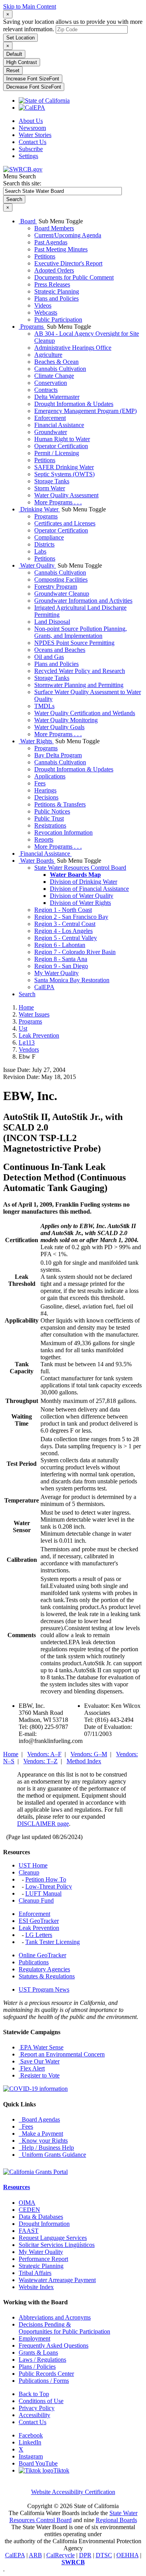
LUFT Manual (43, 1893)
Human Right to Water (62, 439)
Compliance (49, 537)
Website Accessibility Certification (73, 2492)
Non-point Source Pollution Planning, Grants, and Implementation (81, 632)
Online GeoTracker (42, 1955)
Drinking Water (39, 509)
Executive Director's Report (68, 263)
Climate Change (54, 376)
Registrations (50, 825)
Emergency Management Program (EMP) (85, 411)
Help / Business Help (46, 2148)
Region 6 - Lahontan (60, 945)
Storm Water (50, 488)
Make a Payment (41, 2134)
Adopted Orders (54, 270)
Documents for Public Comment (74, 277)
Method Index (84, 1761)
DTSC (104, 2555)
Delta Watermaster (57, 397)
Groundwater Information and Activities (83, 601)
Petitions (45, 256)
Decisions (46, 797)
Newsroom (32, 128)
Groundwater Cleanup (62, 594)
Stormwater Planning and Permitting (79, 685)
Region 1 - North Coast (63, 910)
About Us (31, 121)
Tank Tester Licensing (53, 1942)
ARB (35, 2555)
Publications (34, 1962)
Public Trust (49, 818)
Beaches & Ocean (56, 362)
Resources (17, 2187)
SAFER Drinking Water (64, 467)
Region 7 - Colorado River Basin (75, 952)
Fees (40, 783)
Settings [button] (28, 156)
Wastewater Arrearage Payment (57, 2280)
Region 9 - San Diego (61, 966)
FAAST (29, 2231)
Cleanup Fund (36, 1900)
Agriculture (48, 355)
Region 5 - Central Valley (66, 938)
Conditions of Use (41, 2401)
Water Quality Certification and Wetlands (85, 713)
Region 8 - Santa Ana (61, 959)
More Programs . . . (58, 502)
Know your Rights (43, 2141)
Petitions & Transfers (60, 804)
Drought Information (44, 2224)
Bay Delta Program (58, 755)
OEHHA (128, 2555)
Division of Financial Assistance (89, 889)
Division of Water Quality (82, 896)
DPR (85, 2555)
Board (28, 221)
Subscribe (31, 149)
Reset (13, 70)
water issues (34, 1014)
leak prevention (39, 1035)
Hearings (45, 790)
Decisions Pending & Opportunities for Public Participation (64, 2328)
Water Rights (36, 741)
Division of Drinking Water (84, 882)
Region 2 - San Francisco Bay (71, 917)
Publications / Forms (44, 2381)
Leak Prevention (39, 1928)
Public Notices (52, 811)
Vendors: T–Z (40, 1761)
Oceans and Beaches (60, 650)
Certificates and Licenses (65, 523)
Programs (32, 327)
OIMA (27, 2203)
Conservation (51, 383)
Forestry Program (56, 587)
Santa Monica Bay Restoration (72, 980)
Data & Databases (41, 2217)
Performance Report (43, 2259)
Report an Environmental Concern (62, 2054)
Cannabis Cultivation (60, 369)
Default (14, 54)
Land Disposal (52, 622)
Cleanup (29, 1872)
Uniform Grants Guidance (52, 2155)
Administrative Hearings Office (73, 348)
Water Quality (37, 565)
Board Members (54, 228)
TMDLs (44, 706)
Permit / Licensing (57, 453)
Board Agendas (39, 2119)
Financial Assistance (59, 425)
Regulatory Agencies (44, 1969)
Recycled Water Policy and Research (80, 671)
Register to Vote (39, 2075)
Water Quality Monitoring (66, 720)
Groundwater (51, 432)
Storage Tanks (52, 481)
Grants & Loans (38, 2353)
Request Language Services (53, 2238)
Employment (34, 2338)
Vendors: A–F (44, 1754)
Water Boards (37, 861)
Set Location (20, 38)
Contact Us (33, 142)
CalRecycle (61, 2555)
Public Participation (58, 320)
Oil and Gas (49, 657)
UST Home (33, 1865)
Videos (43, 305)
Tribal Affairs (35, 2273)
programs (30, 1021)
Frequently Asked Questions (54, 2345)
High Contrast (22, 62)
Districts (44, 544)
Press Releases (52, 284)
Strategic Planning (57, 291)
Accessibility (34, 2415)
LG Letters (39, 1935)
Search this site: (22, 183)
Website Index (36, 2287)
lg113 (27, 1042)
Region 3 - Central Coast (65, 924)
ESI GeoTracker (39, 1921)
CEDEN (29, 2210)
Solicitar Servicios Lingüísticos (57, 2245)
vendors (29, 1049)
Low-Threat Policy (49, 1886)
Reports (44, 839)
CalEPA (44, 987)
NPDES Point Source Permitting (74, 643)
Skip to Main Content (30, 6)
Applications (50, 776)
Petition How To (46, 1879)
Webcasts (46, 312)
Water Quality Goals (59, 727)
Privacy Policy (37, 2408)
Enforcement (50, 418)
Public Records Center (46, 2374)
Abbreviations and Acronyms (55, 2317)
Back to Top (34, 2394)
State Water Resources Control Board (80, 868)
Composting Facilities (61, 579)
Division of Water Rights (80, 903)
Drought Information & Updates (74, 404)
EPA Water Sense (41, 2047)
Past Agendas (51, 242)
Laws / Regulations (42, 2360)
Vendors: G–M (89, 1754)
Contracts (46, 390)
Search (27, 994)
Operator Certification (61, 446)
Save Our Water (39, 2061)
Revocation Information (63, 832)
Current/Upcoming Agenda (68, 235)
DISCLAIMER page (43, 1824)
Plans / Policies (37, 2367)
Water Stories (35, 135)
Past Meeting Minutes (61, 249)
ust (23, 1028)
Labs (40, 551)
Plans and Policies (56, 298)
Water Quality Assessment (66, 495)
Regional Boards (116, 2520)
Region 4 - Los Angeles (63, 931)
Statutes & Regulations (47, 1976)
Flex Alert (32, 2068)
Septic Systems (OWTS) (64, 474)
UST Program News (44, 1989)
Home (26, 1007)
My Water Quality (56, 973)
